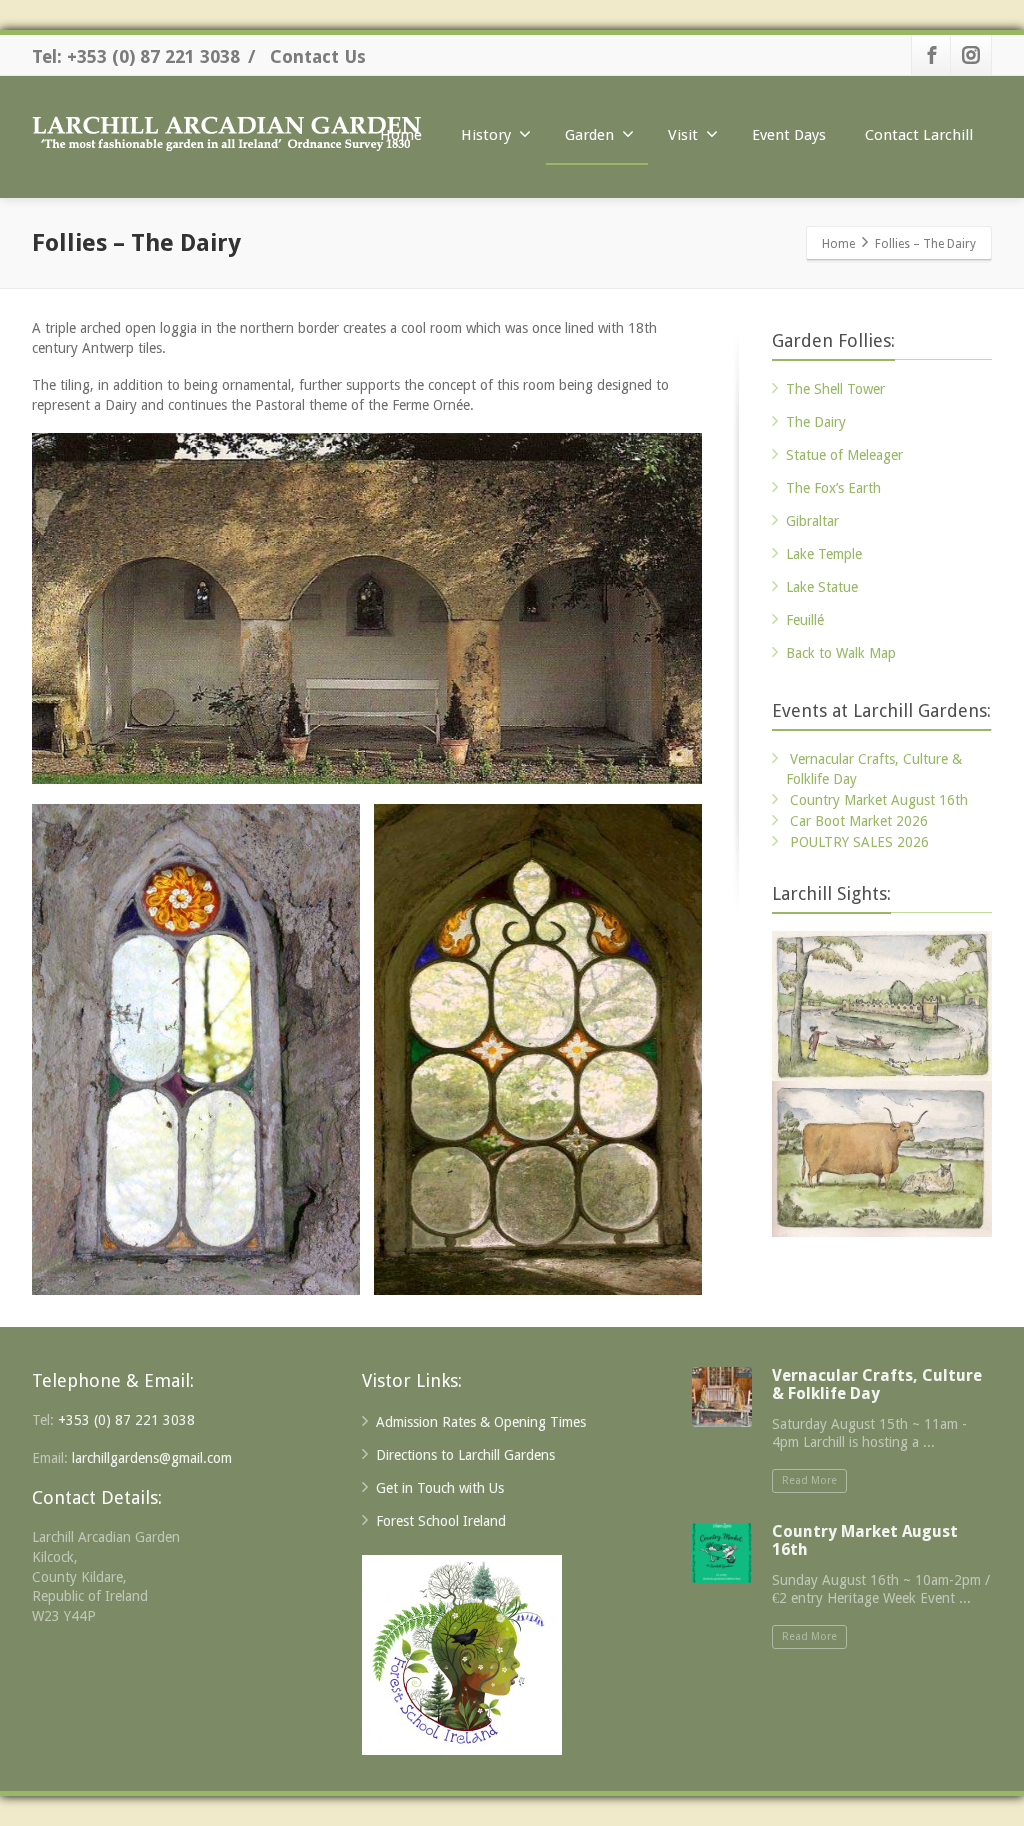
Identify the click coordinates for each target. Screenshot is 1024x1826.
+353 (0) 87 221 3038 (126, 1420)
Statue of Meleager (844, 455)
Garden (589, 135)
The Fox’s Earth (833, 488)
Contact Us (318, 56)
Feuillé (805, 620)
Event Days (789, 135)
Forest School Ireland (441, 1521)
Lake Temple (824, 554)
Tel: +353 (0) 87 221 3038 (136, 56)
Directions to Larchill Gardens (465, 1455)
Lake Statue (822, 587)
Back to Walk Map (841, 653)
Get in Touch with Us (440, 1488)
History (486, 135)
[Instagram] (971, 55)
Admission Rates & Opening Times (481, 1422)
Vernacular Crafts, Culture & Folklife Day (877, 1384)
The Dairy (816, 422)
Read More (809, 1480)
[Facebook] (932, 55)
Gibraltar (812, 521)
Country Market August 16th (879, 800)
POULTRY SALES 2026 (859, 842)
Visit (683, 135)
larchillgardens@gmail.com (152, 1458)
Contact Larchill (919, 135)
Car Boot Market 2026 (859, 821)
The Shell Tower (835, 389)
